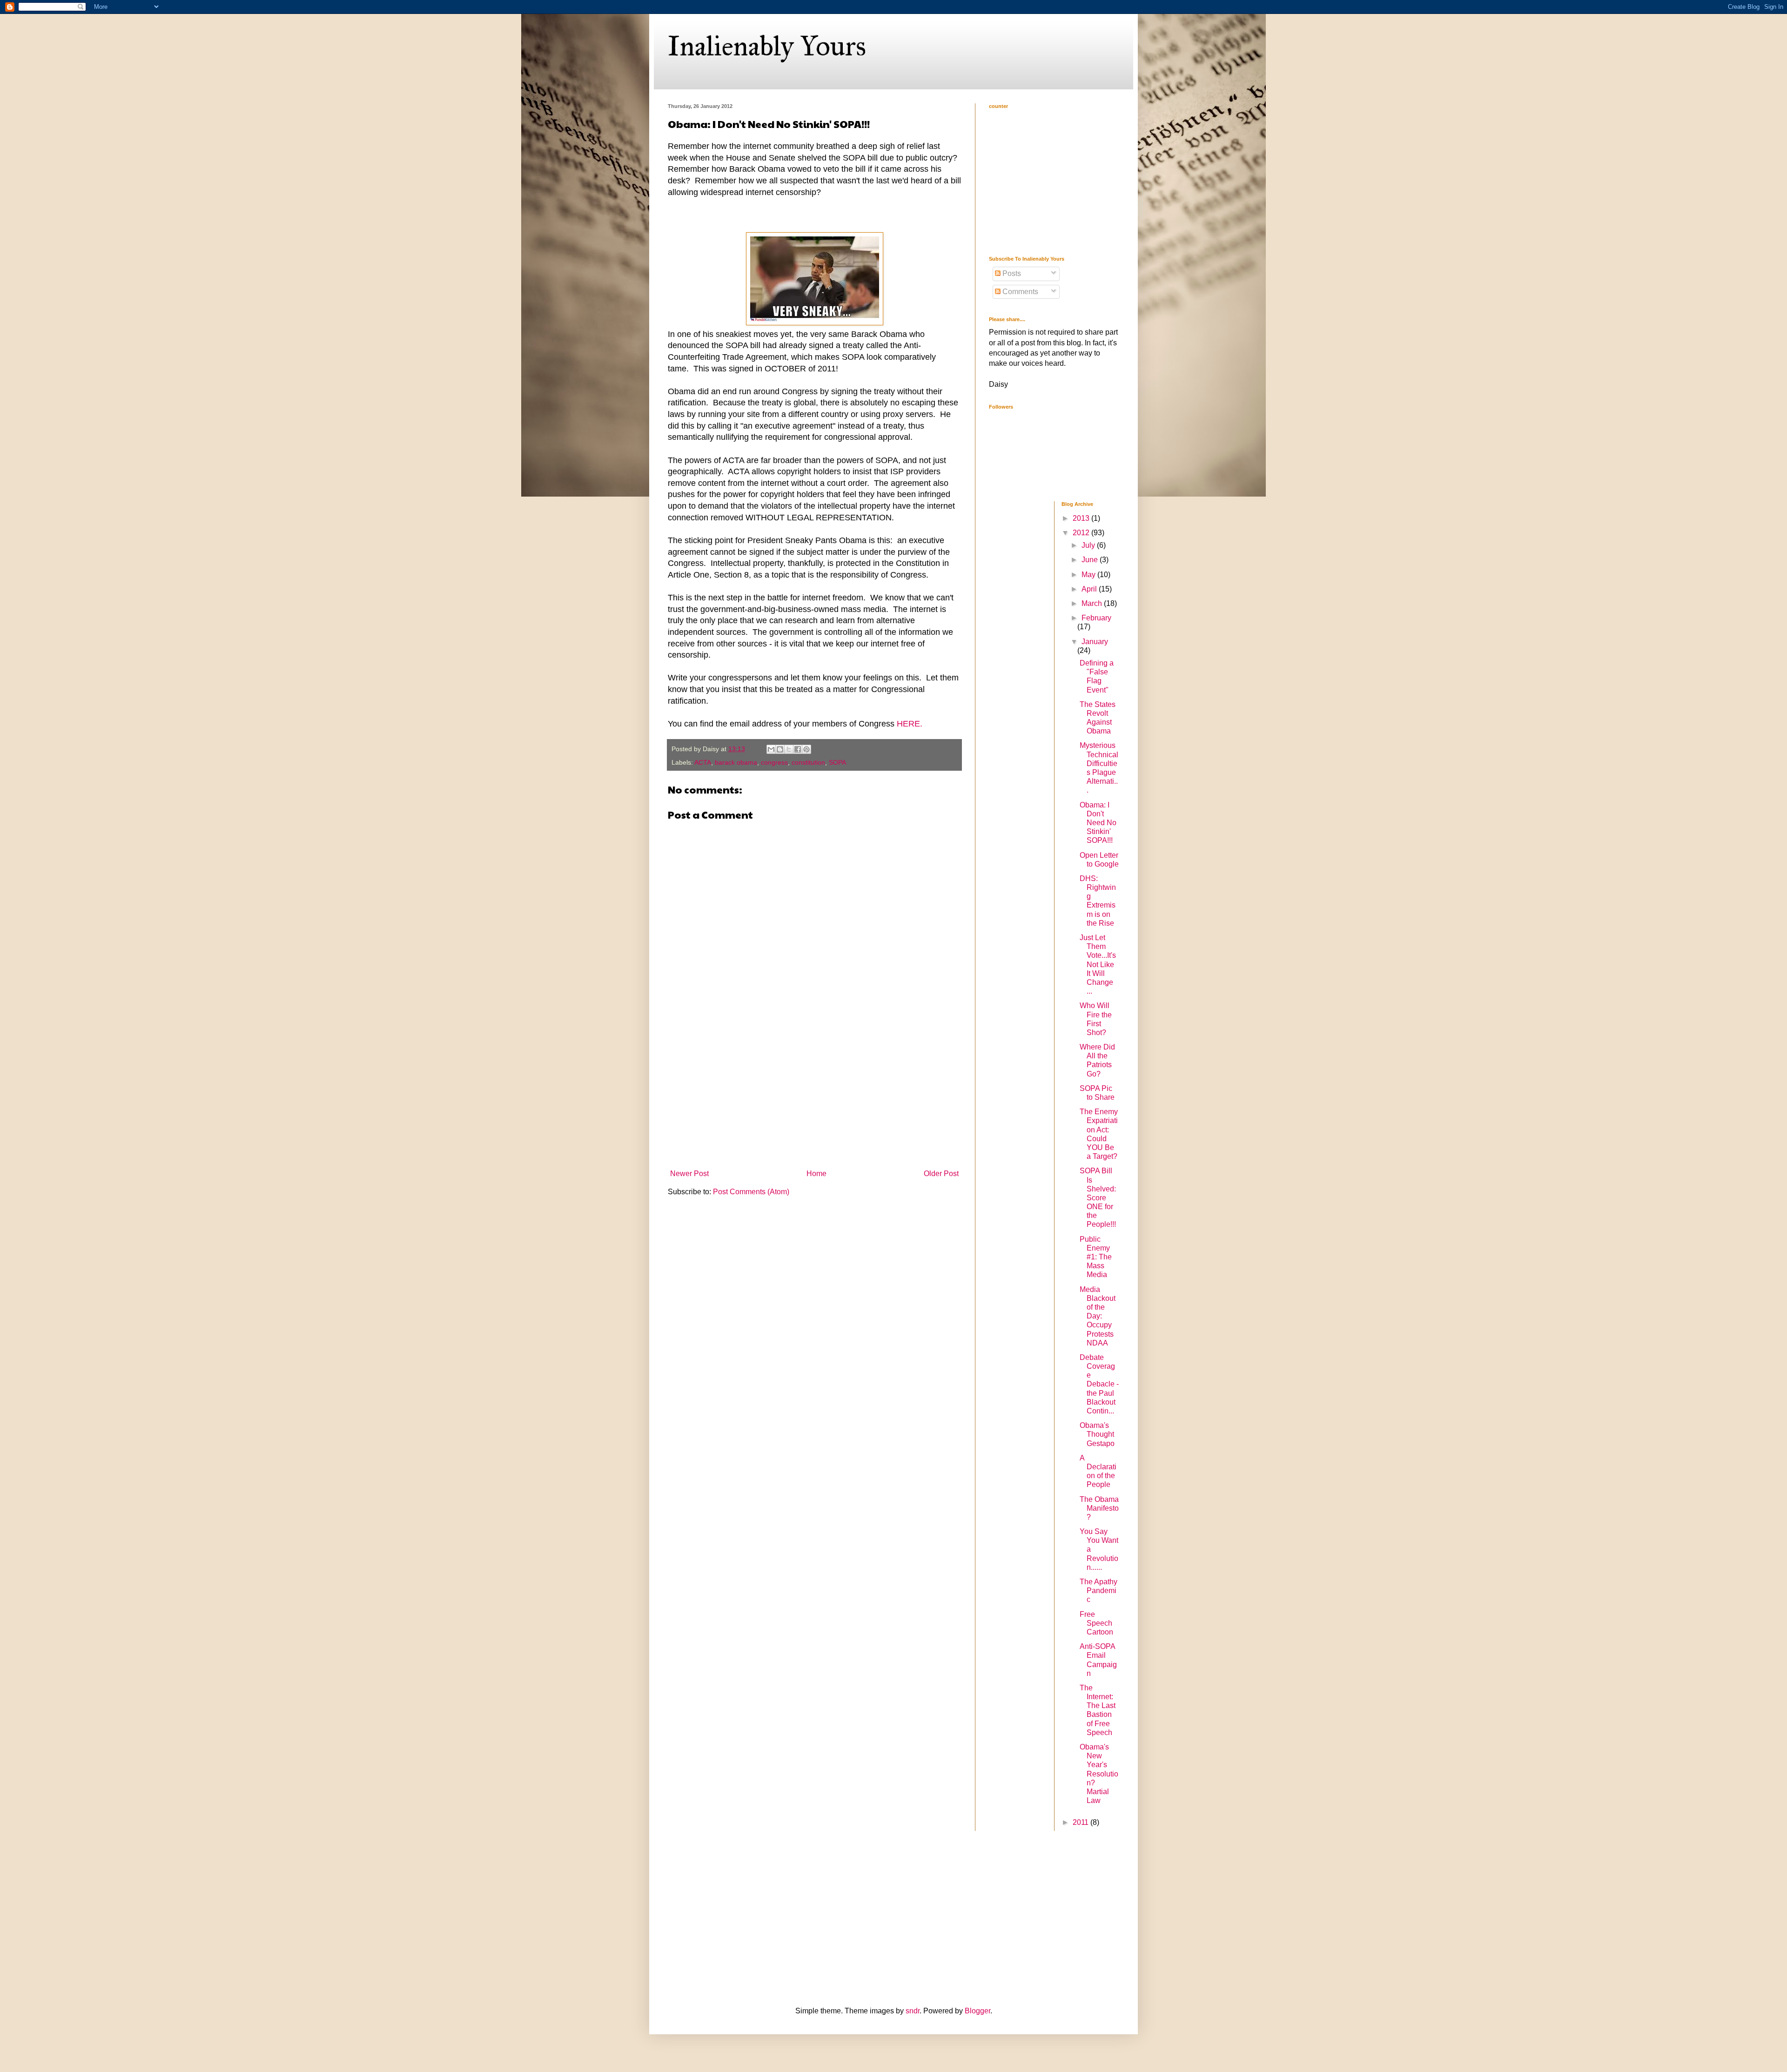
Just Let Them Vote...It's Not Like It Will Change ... (1098, 964)
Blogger (977, 2011)
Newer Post (689, 1174)
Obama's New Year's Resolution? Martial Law (1099, 1774)
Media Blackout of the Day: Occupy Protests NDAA (1098, 1316)
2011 (1082, 1822)
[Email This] (771, 749)
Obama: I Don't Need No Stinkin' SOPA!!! (1098, 823)
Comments (1019, 292)
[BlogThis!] (780, 749)
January (1095, 642)
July (1089, 545)
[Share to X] (789, 749)
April (1090, 589)
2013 (1082, 518)
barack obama (736, 762)
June (1091, 560)
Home (816, 1174)
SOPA (837, 762)
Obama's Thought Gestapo (1097, 1434)
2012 (1082, 533)
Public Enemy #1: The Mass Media (1096, 1257)
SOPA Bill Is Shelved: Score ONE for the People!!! (1098, 1197)
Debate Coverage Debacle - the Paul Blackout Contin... (1099, 1384)
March (1093, 603)
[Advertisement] (814, 1096)
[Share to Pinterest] (806, 749)
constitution (808, 762)
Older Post (941, 1174)
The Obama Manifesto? (1099, 1508)
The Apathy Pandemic (1098, 1591)
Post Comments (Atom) (751, 1192)
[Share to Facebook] (798, 749)
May (1089, 575)
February (1096, 618)
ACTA (703, 762)
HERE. (910, 724)
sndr (913, 2011)
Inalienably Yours (767, 46)
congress (774, 762)
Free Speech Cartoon (1096, 1623)
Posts (1011, 273)
